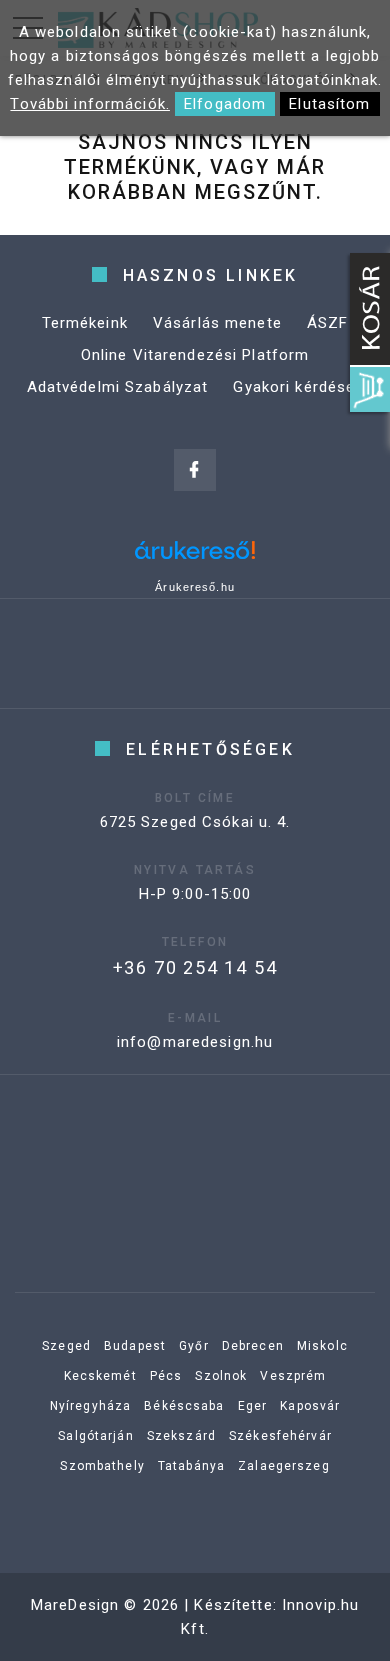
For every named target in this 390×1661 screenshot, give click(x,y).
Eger (253, 1406)
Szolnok (221, 1376)
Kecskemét (100, 1376)
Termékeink (85, 323)
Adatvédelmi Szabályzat (118, 387)
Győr (194, 1346)
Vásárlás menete (217, 323)
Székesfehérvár (280, 1436)
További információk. (90, 104)
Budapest (135, 1346)
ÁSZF (328, 323)
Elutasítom (329, 104)
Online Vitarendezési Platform (195, 355)
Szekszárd (181, 1436)
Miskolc (322, 1346)
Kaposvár (310, 1406)
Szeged (66, 1346)
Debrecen (253, 1346)
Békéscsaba (184, 1406)
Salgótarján (95, 1436)
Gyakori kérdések (298, 387)
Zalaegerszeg (284, 1466)
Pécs (166, 1376)
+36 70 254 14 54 (195, 967)
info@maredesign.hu (195, 1042)
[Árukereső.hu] (195, 557)
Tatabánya (191, 1466)
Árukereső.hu (195, 587)
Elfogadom (225, 104)
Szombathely (102, 1466)
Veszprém (293, 1376)
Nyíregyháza (90, 1406)
